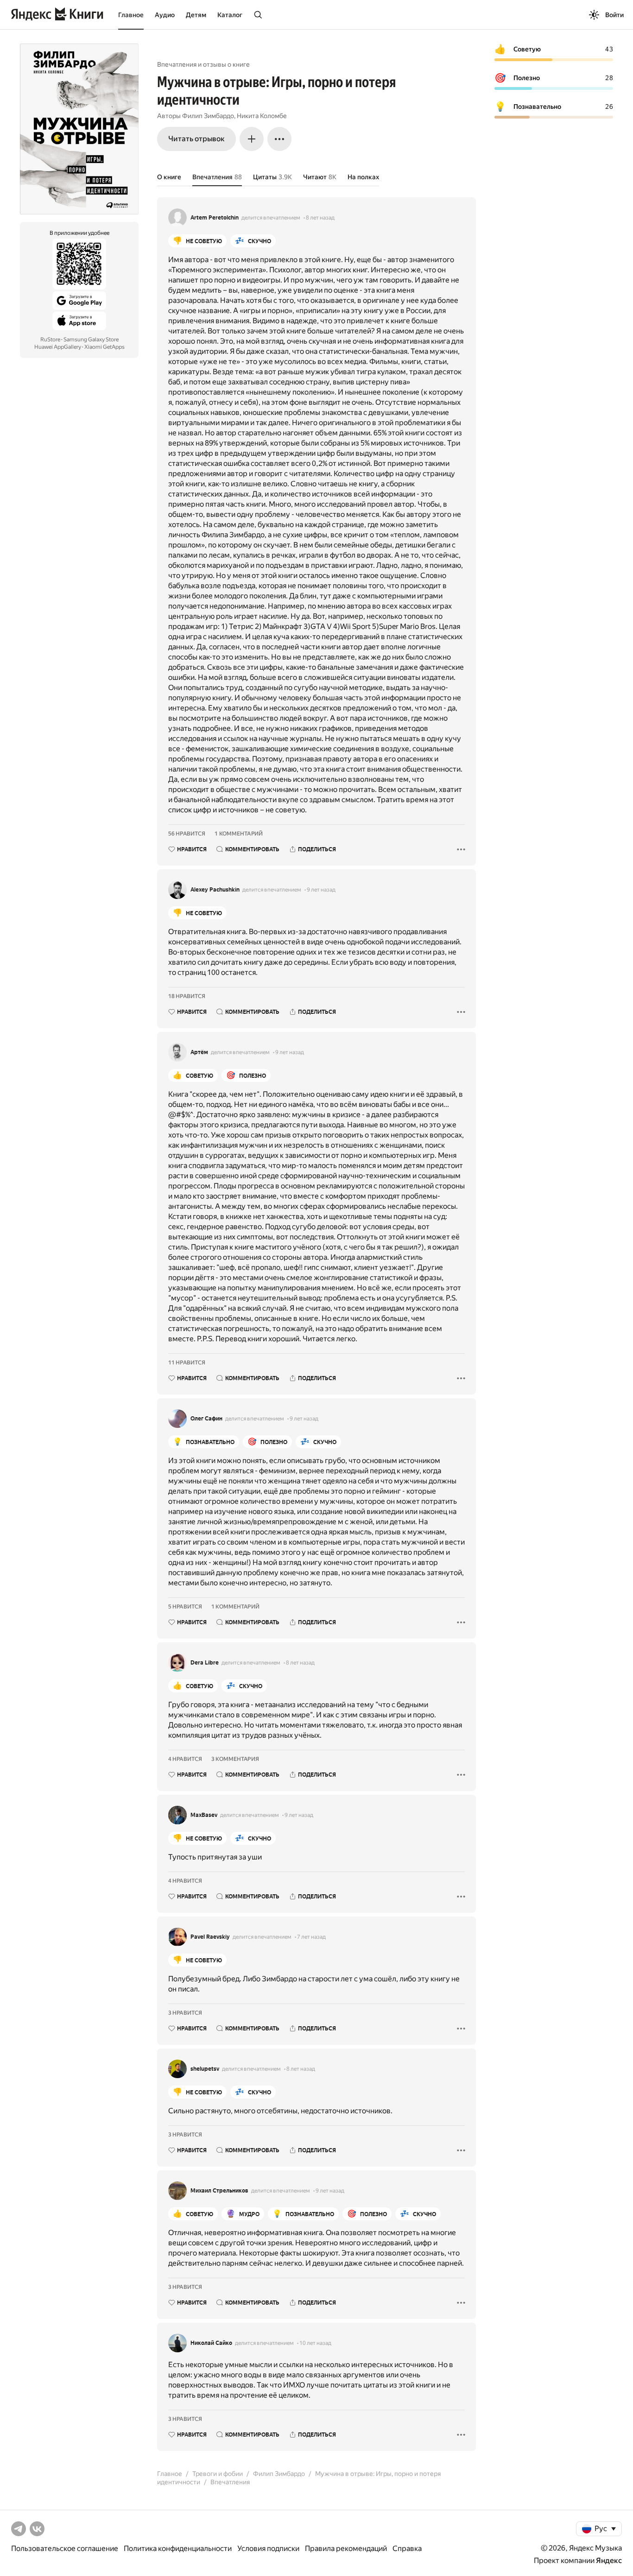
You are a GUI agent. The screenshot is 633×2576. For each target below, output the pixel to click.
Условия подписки (268, 2548)
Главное (131, 15)
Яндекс (609, 2560)
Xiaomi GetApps (104, 347)
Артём (199, 1052)
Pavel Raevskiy (210, 1937)
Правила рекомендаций (346, 2548)
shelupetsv (205, 2069)
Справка (407, 2548)
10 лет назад (315, 2343)
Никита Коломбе (262, 116)
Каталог (230, 15)
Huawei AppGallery (58, 347)
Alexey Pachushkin (215, 890)
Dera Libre (205, 1663)
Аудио (165, 15)
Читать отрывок (196, 139)
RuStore (50, 339)
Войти (614, 15)
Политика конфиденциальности (178, 2548)
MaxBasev (204, 1815)
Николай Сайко (211, 2343)
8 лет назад (320, 218)
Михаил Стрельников (219, 2191)
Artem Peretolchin (215, 218)
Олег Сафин (206, 1419)
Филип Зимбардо (208, 116)
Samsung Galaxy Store (91, 339)
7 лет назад (311, 1937)
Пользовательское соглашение (65, 2548)
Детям (196, 15)
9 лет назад (321, 890)
